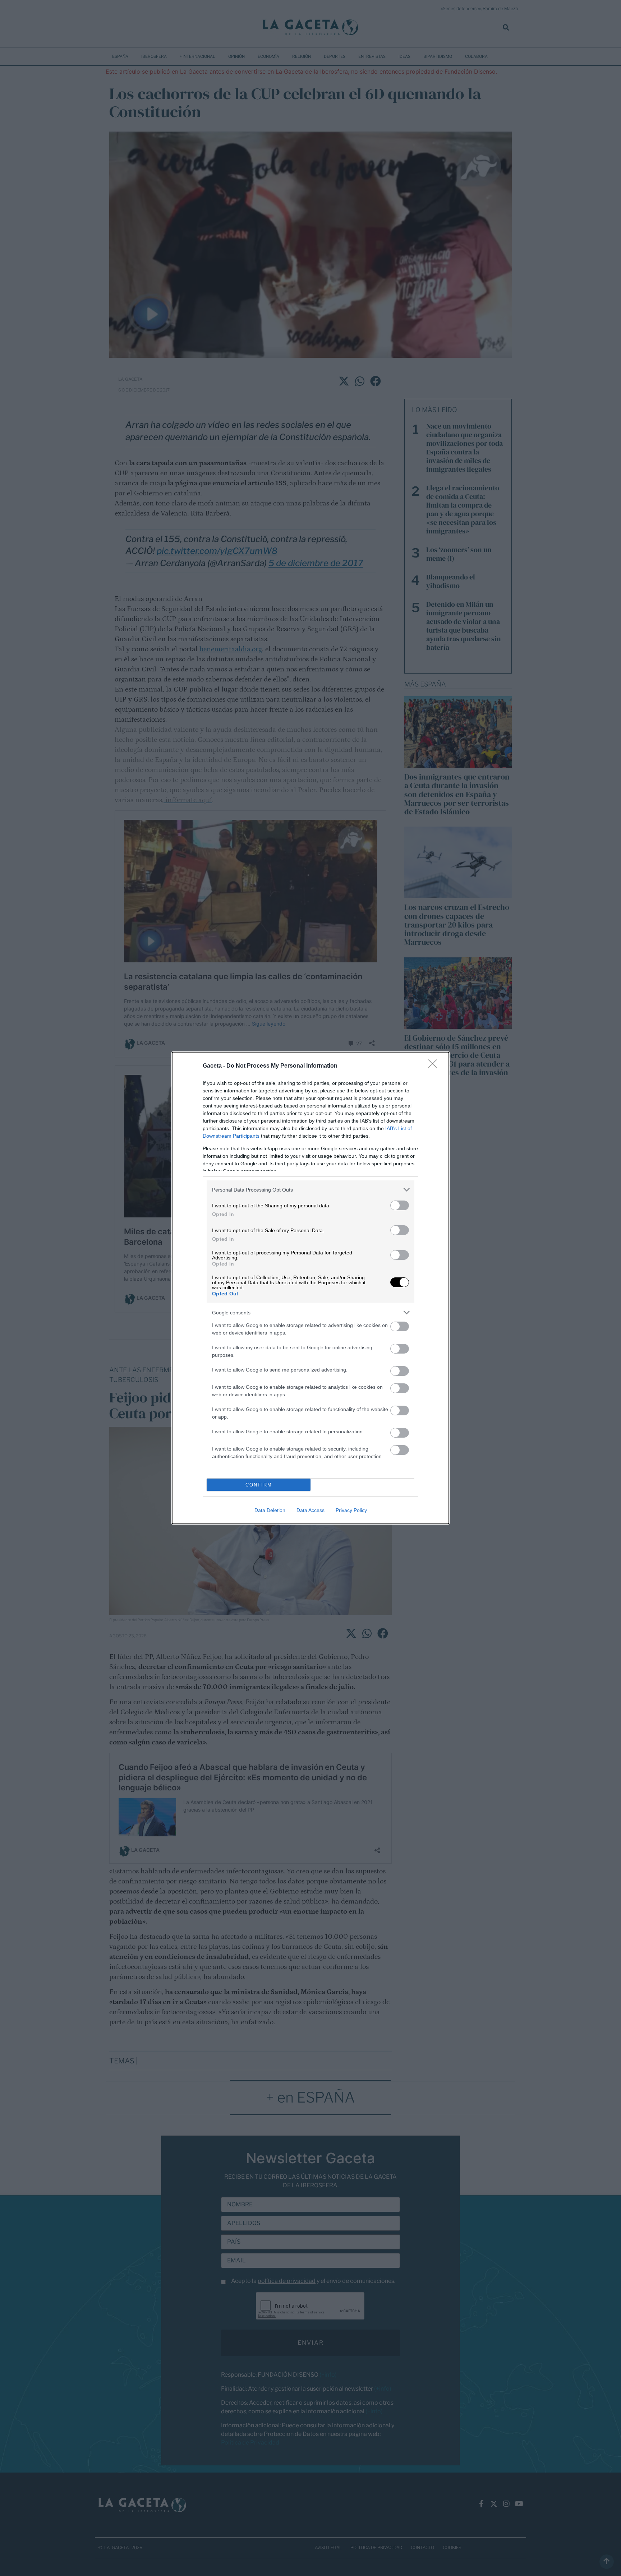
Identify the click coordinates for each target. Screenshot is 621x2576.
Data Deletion (270, 1510)
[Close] (435, 1066)
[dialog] (310, 1288)
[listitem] (310, 1190)
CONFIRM (259, 1485)
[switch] (400, 1205)
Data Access (310, 1510)
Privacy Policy (351, 1510)
